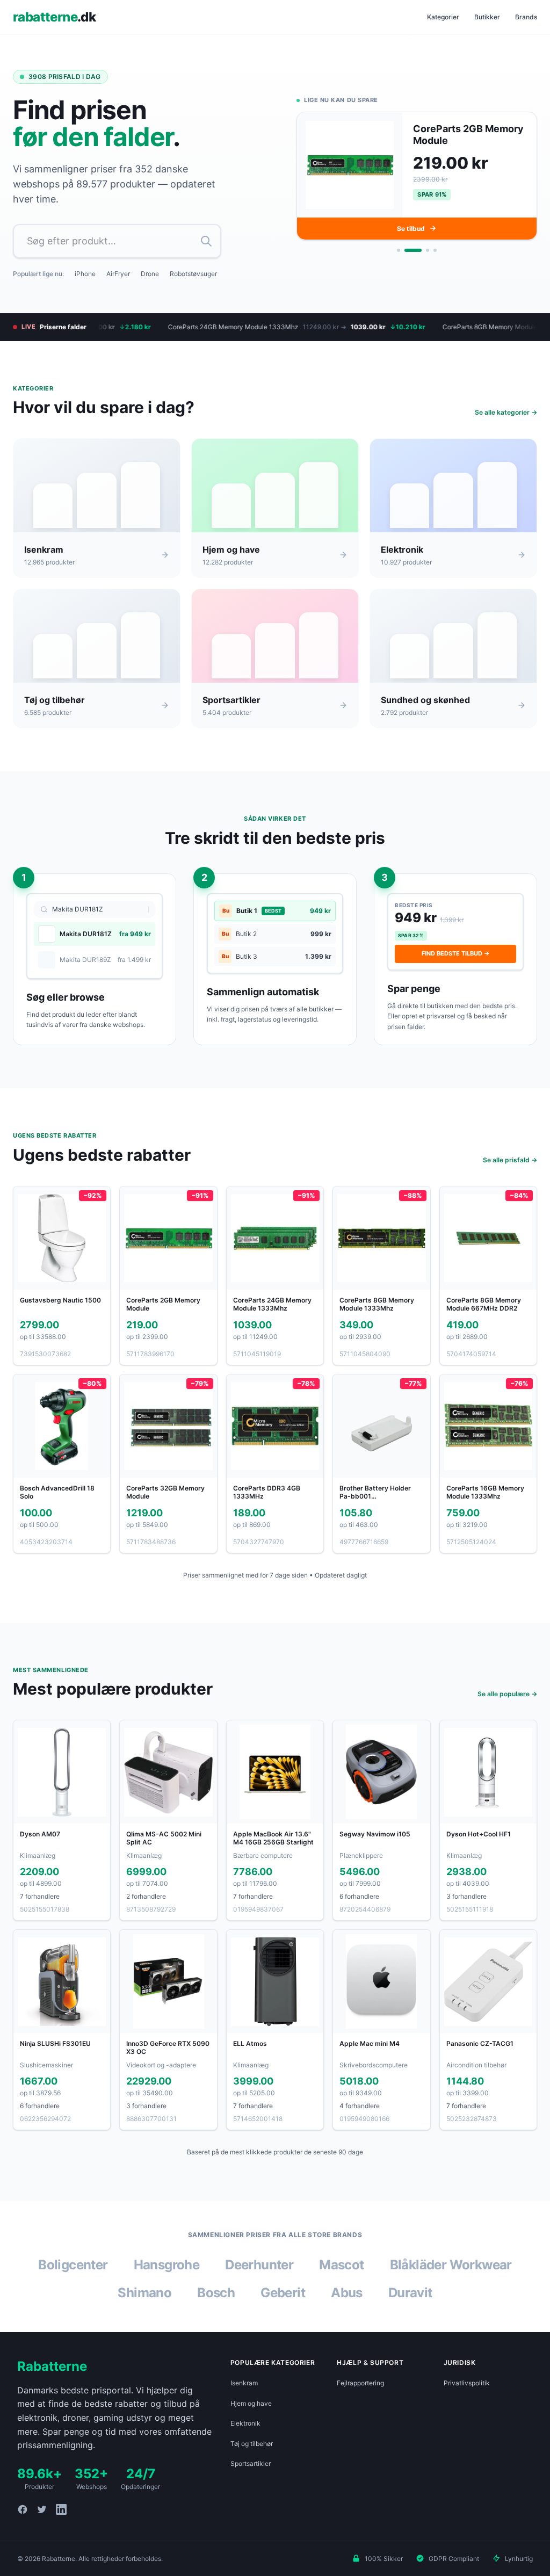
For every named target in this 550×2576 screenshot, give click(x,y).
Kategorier (443, 17)
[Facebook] (23, 2509)
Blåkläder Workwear (451, 2265)
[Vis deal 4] (435, 253)
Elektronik (245, 2423)
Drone (150, 274)
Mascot (341, 2265)
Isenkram (244, 2383)
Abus (347, 2293)
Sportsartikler (251, 2463)
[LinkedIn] (61, 2509)
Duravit (410, 2293)
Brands (526, 17)
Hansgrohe (167, 2265)
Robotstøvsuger (193, 274)
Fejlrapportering (360, 2383)
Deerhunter (259, 2265)
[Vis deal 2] (406, 253)
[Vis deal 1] (399, 253)
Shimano (144, 2293)
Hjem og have (251, 2403)
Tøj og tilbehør (252, 2444)
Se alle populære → (507, 1694)
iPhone (85, 274)
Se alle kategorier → (506, 412)
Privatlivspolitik (467, 2383)
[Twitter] (42, 2509)
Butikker (487, 17)
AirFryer (118, 274)
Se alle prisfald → (510, 1160)
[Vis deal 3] (421, 253)
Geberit (283, 2293)
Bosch (216, 2293)
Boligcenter (73, 2265)
